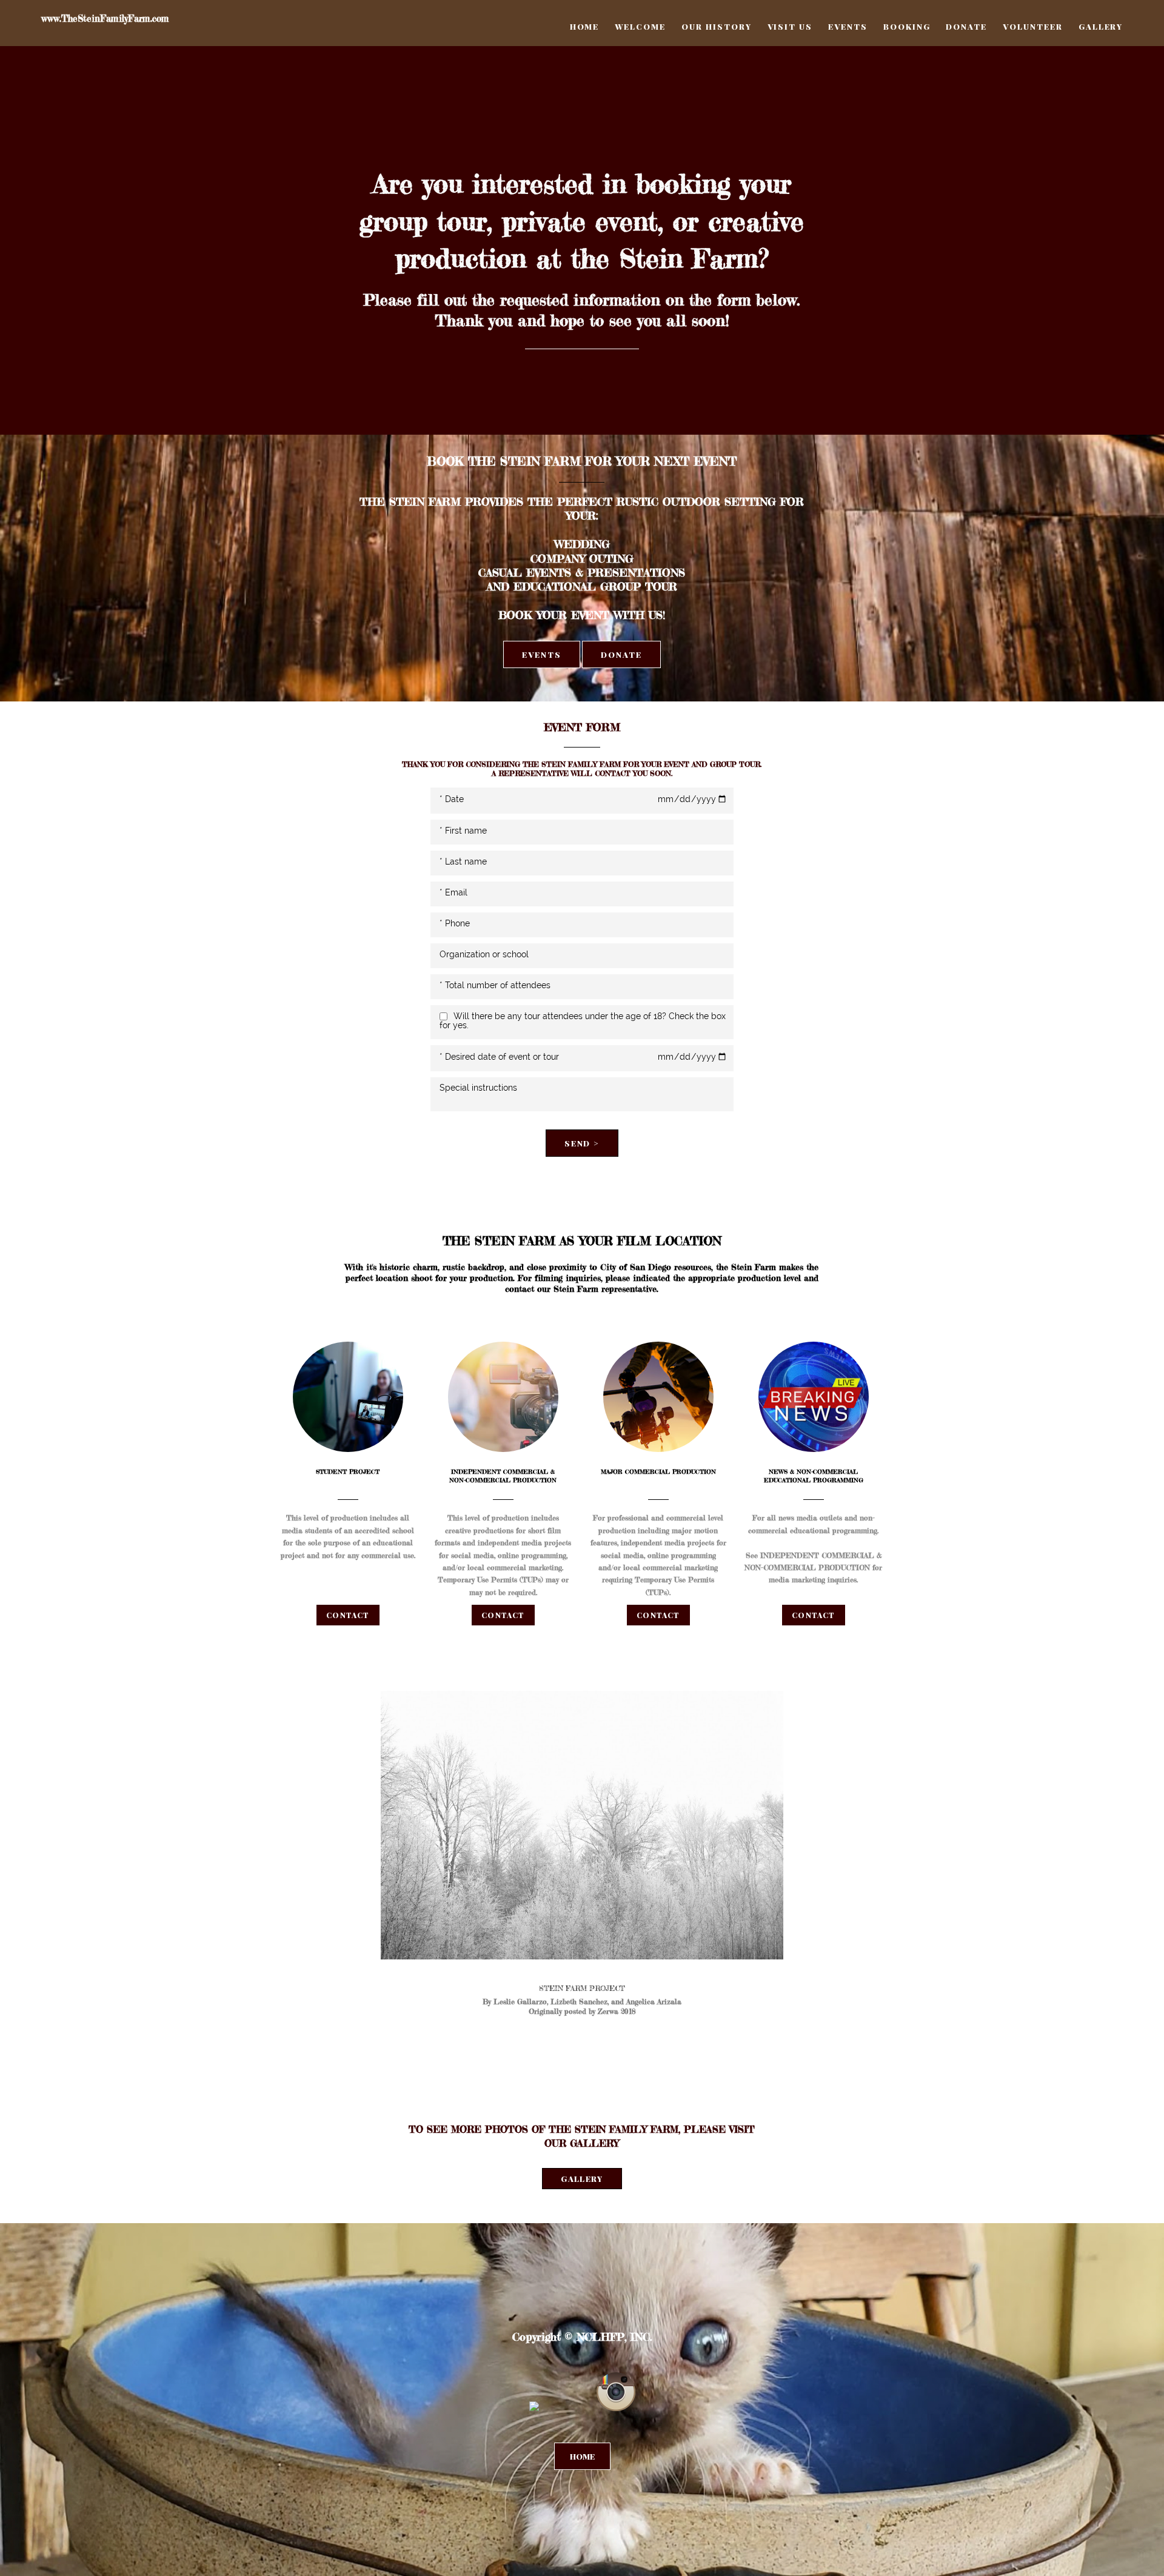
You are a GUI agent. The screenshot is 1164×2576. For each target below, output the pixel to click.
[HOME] (582, 2467)
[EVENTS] (542, 672)
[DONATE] (621, 672)
